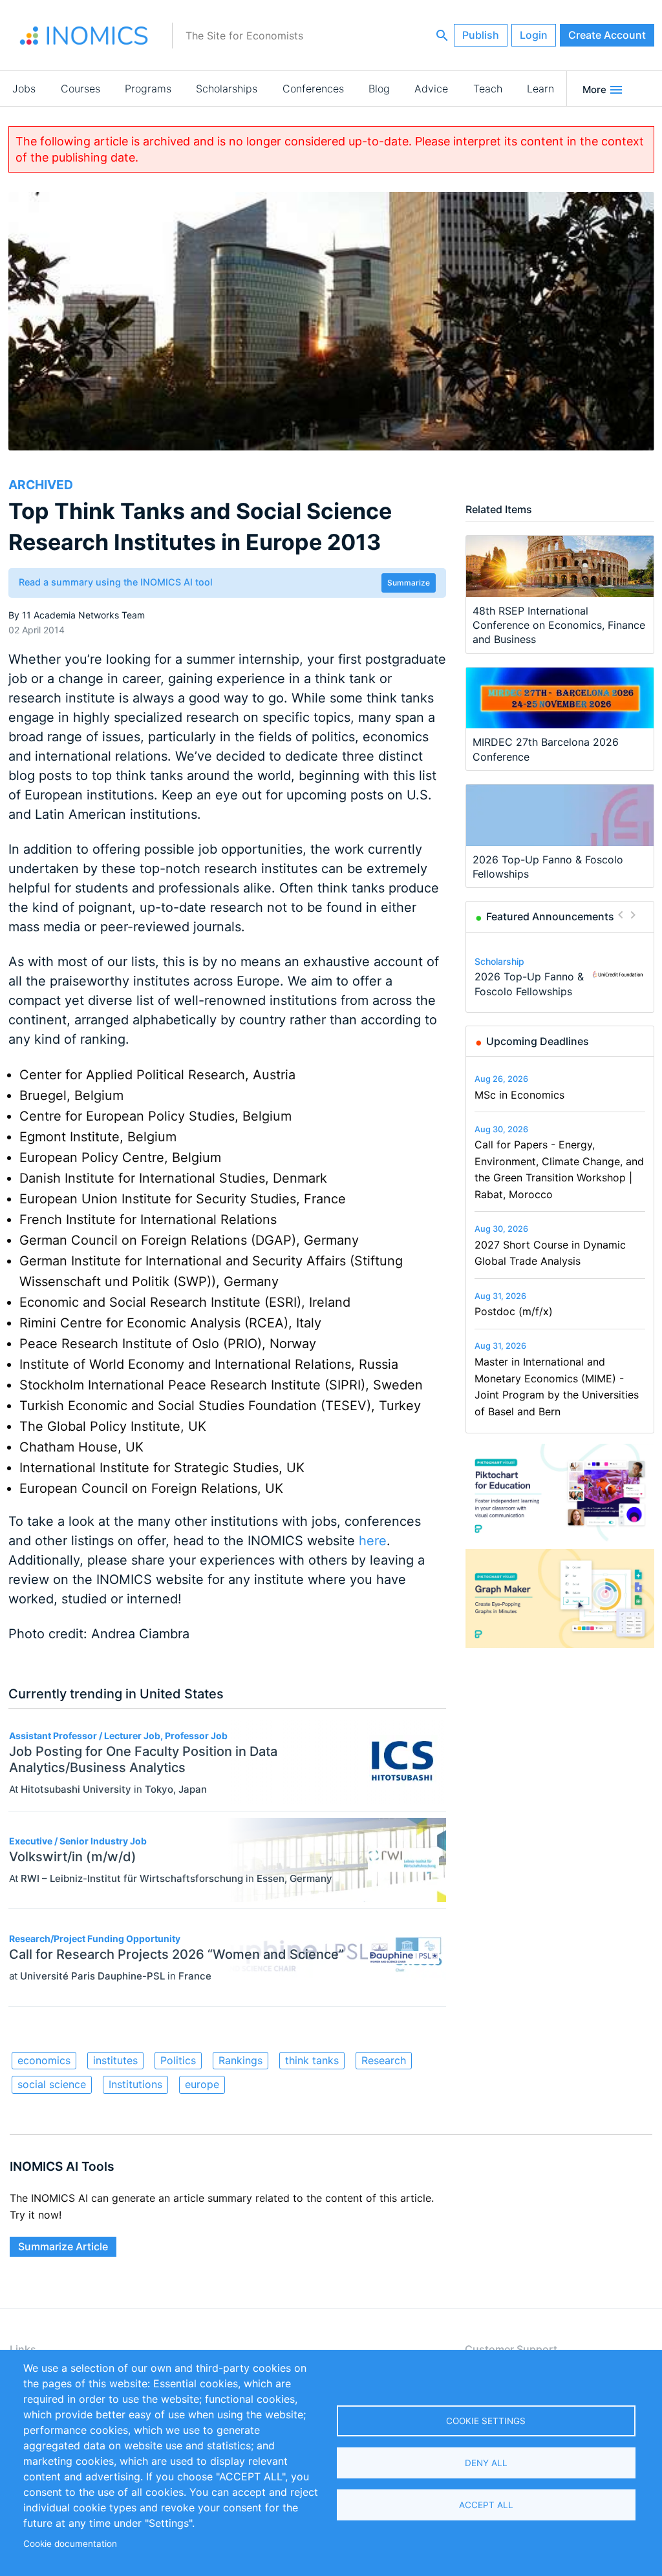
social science (52, 2084)
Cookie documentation (70, 2544)
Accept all (486, 2505)
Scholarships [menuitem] (227, 89)
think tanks (312, 2060)
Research (384, 2060)
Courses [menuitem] (80, 89)
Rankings (240, 2060)
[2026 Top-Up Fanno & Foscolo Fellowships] (618, 975)
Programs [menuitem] (148, 89)
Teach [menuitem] (488, 89)
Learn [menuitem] (540, 89)
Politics (178, 2060)
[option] (560, 975)
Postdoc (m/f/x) (514, 1311)
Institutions (135, 2084)
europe (202, 2084)
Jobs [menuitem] (24, 89)
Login (534, 35)
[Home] (84, 36)
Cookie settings (486, 2421)
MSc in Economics (519, 1095)
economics (44, 2060)
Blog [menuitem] (379, 89)
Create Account (607, 35)
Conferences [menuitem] (313, 89)
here (373, 1541)
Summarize (409, 583)
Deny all (486, 2463)
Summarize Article (63, 2246)
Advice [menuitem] (431, 89)
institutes (115, 2060)
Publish (481, 35)
